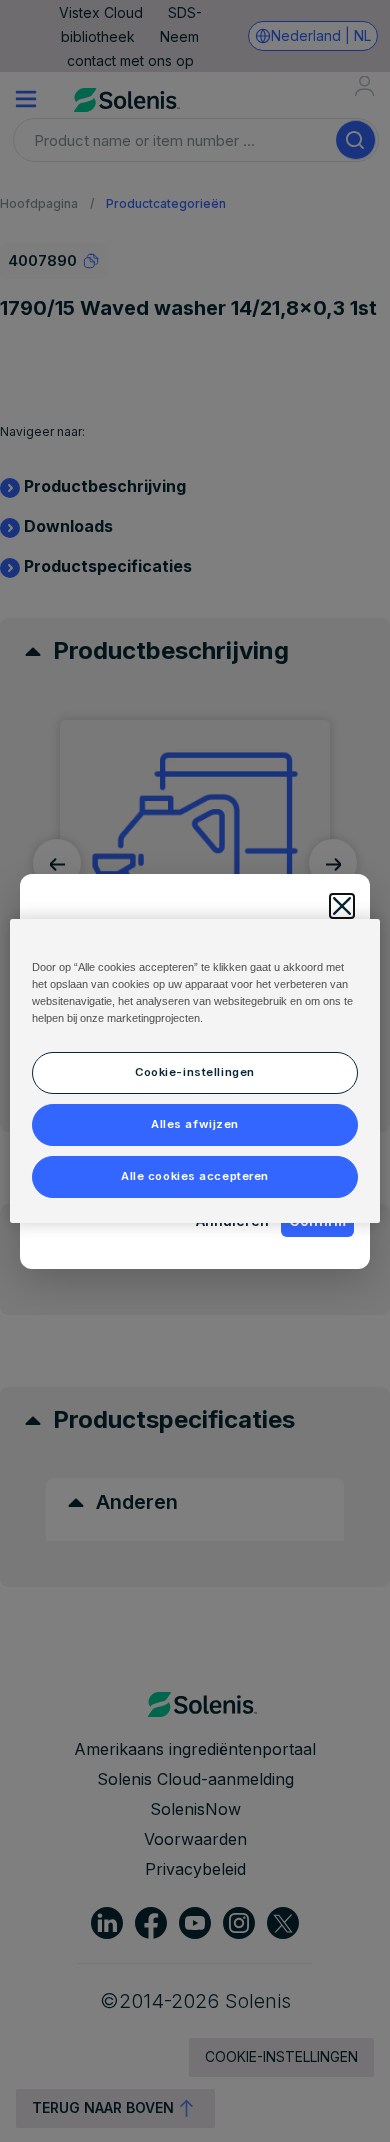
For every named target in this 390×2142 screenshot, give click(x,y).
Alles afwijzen (195, 1124)
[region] (195, 1071)
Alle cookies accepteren (195, 1176)
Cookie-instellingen (195, 1072)
